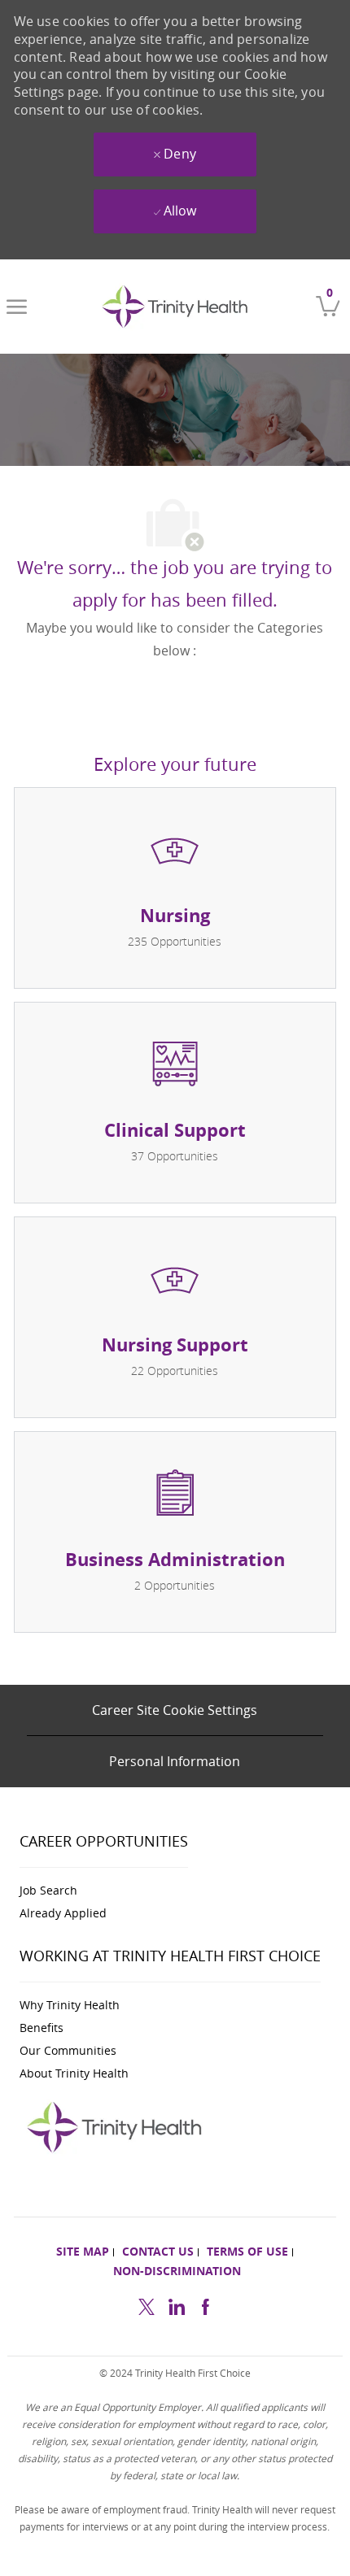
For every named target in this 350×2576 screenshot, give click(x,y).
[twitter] (147, 2305)
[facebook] (205, 2305)
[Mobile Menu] (17, 307)
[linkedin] (176, 2305)
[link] (179, 307)
